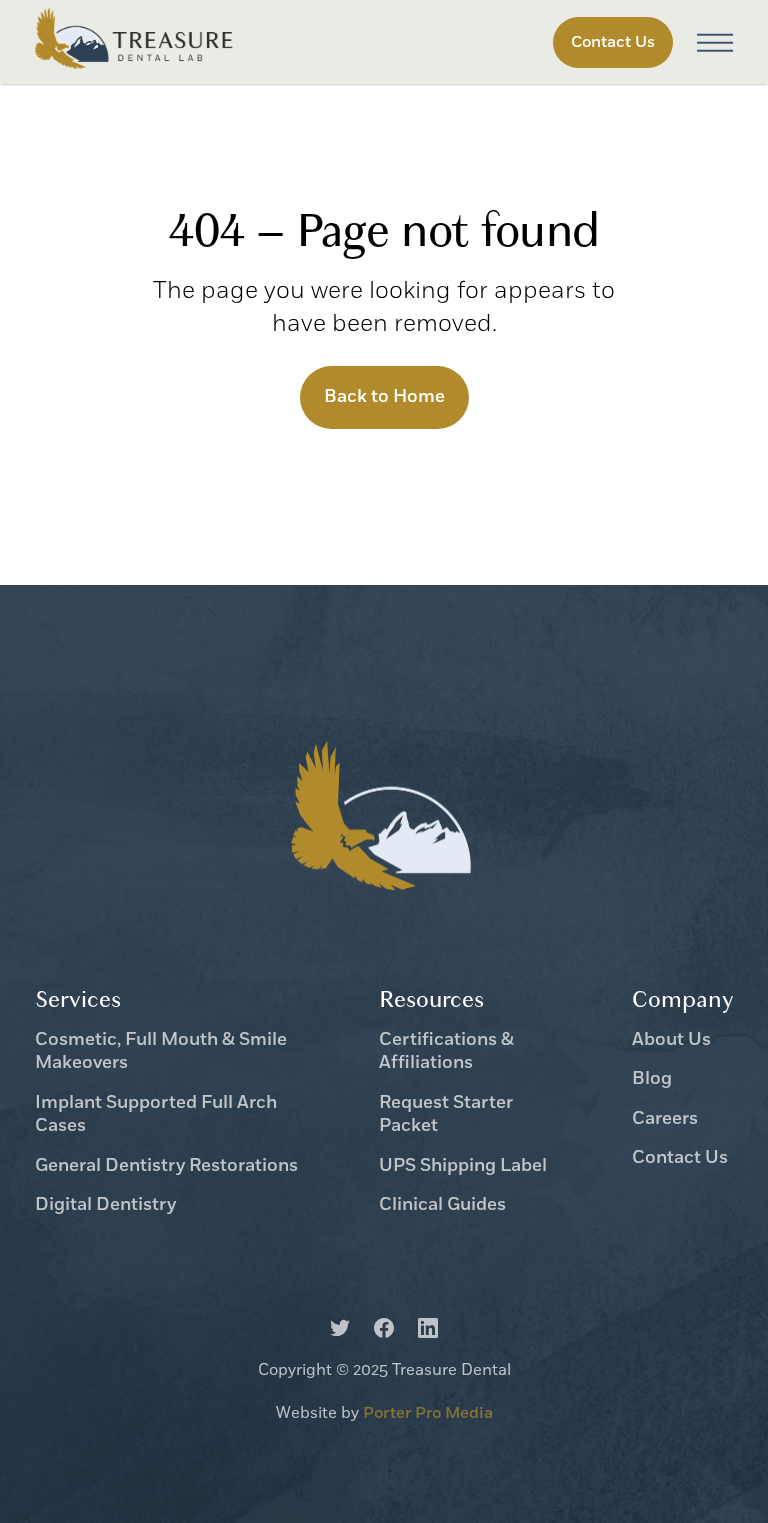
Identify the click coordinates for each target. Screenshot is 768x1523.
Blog (652, 1079)
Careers (665, 1119)
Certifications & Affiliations (446, 1052)
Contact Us (680, 1158)
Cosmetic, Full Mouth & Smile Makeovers (161, 1052)
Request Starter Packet (446, 1115)
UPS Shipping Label (463, 1166)
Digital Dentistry (105, 1205)
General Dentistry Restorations (166, 1166)
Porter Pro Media (428, 1413)
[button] (715, 42)
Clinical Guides (442, 1205)
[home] (135, 41)
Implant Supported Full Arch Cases (156, 1115)
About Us (671, 1040)
